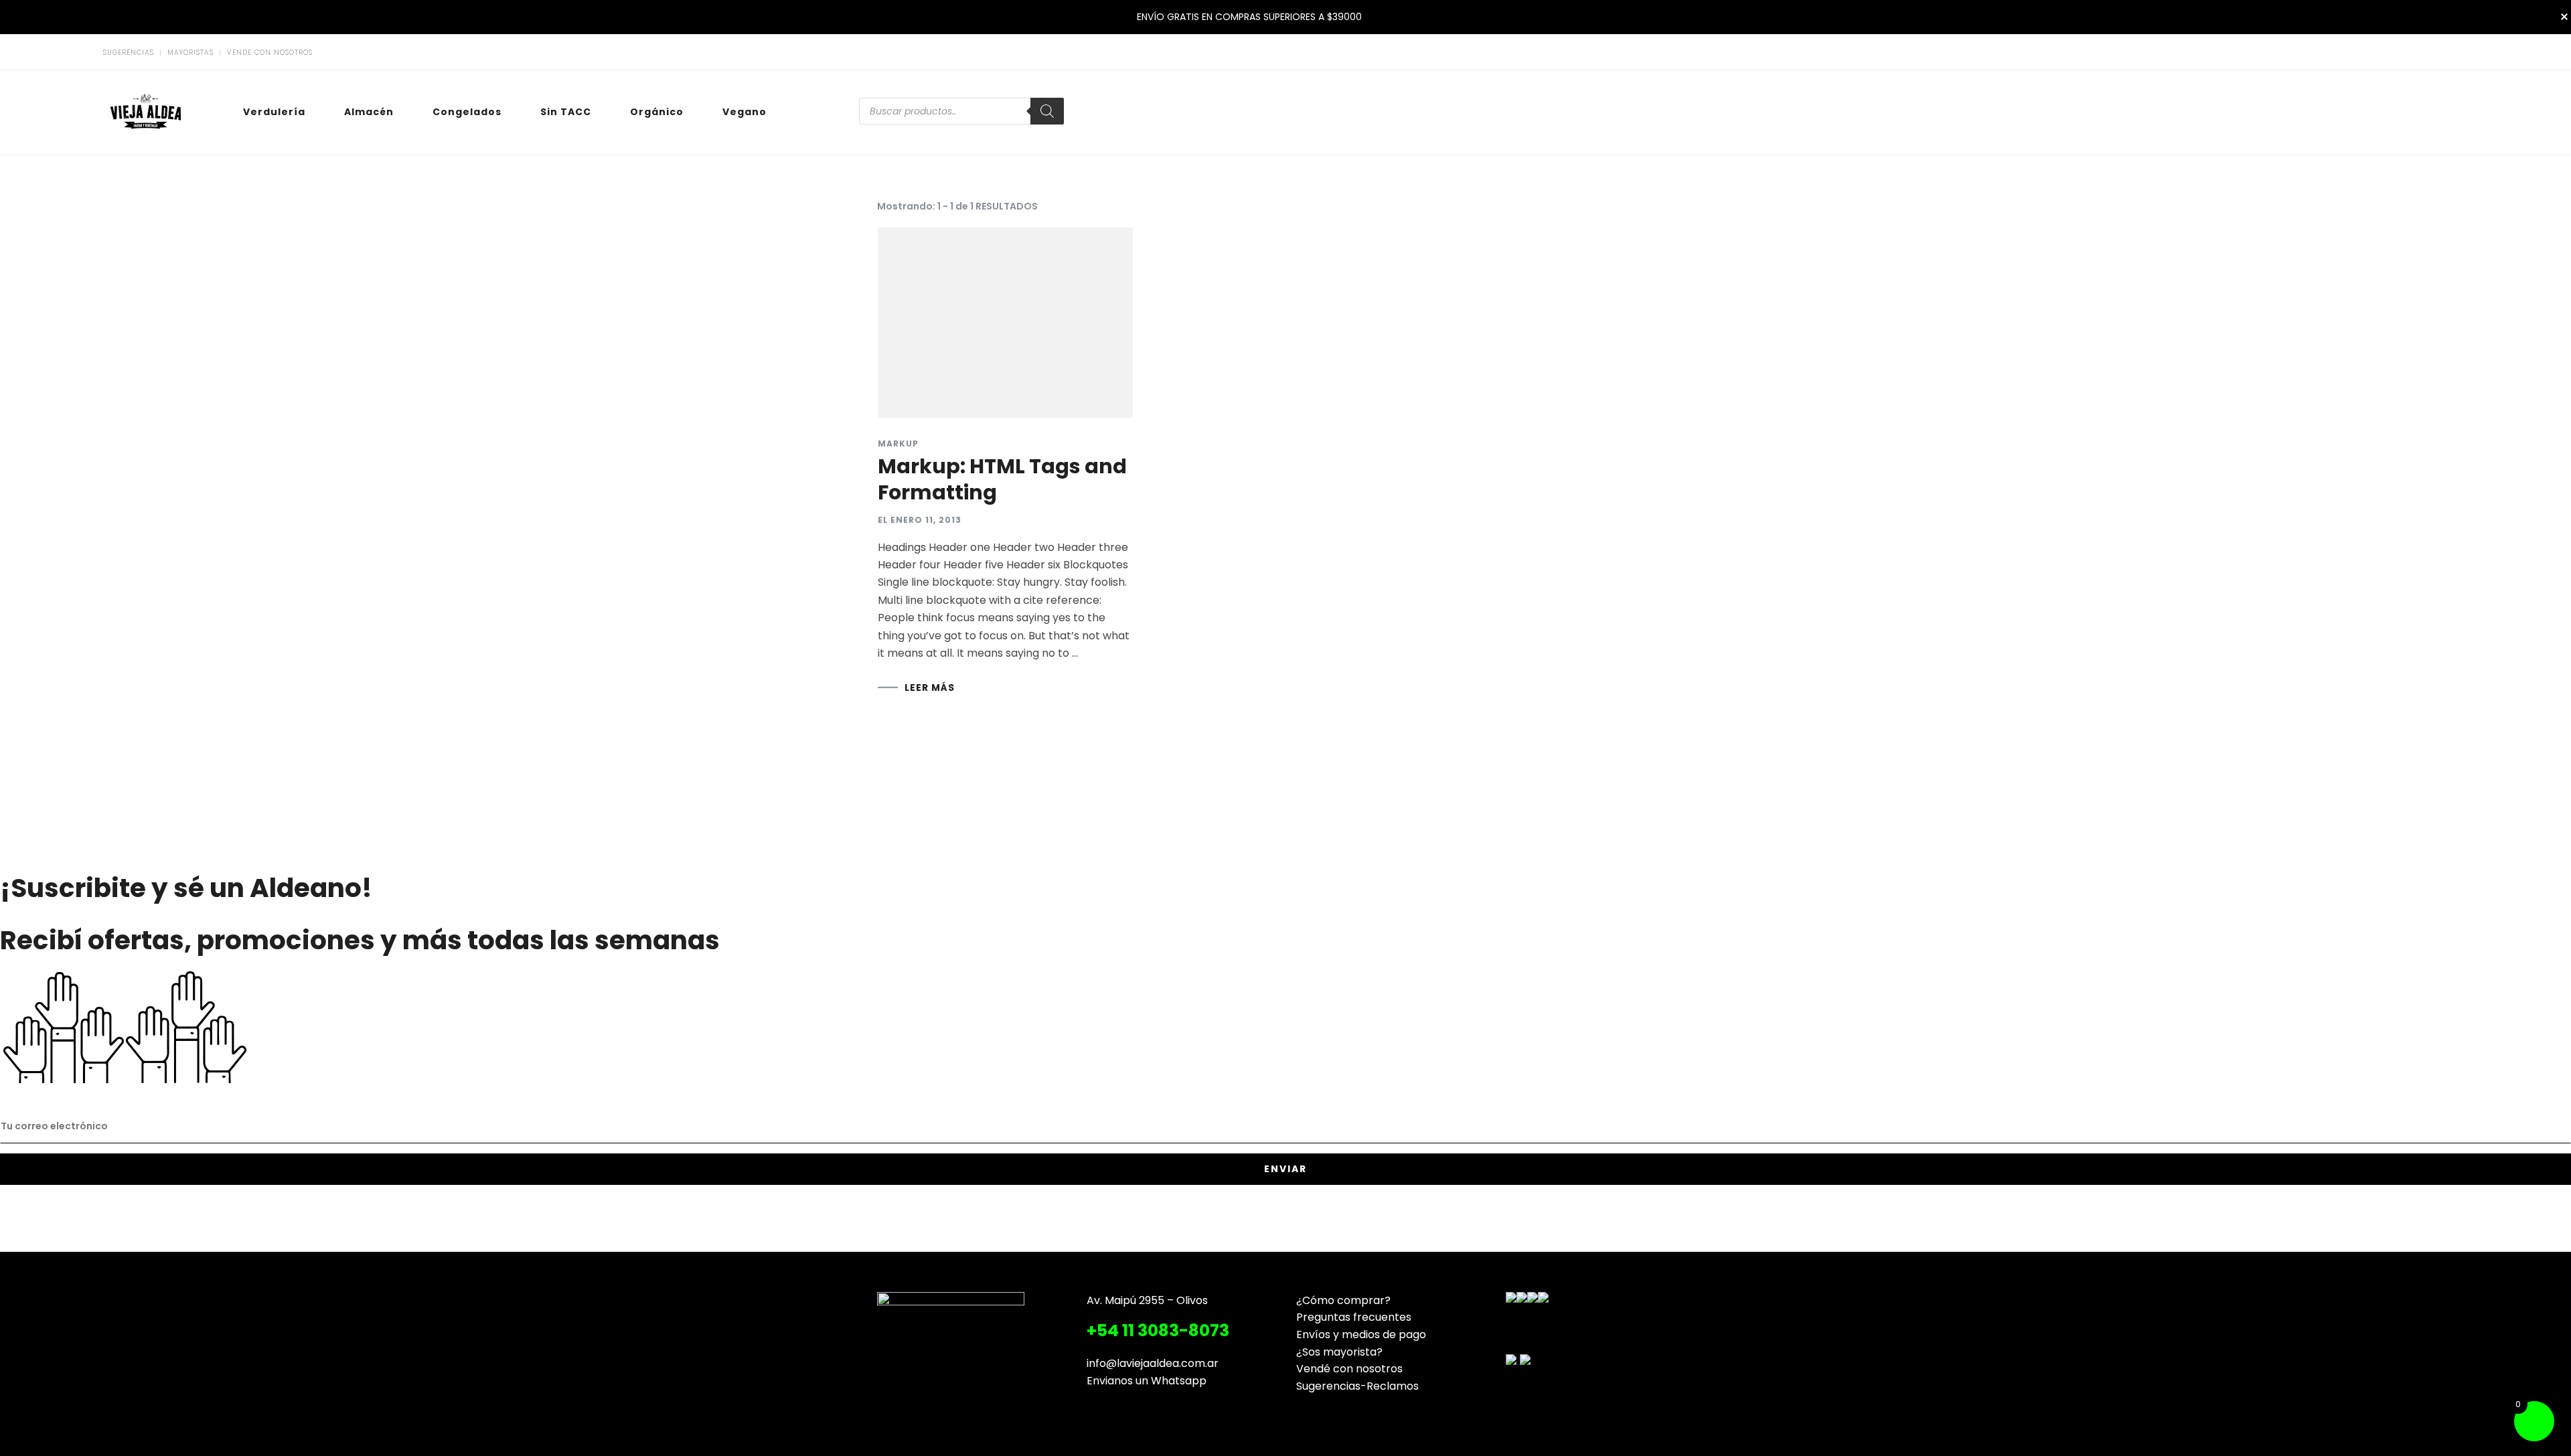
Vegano (745, 112)
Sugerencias (129, 53)
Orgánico (657, 112)
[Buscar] (1047, 111)
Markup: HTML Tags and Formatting (1002, 479)
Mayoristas (190, 53)
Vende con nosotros (270, 53)
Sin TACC (566, 112)
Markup (898, 444)
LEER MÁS (930, 687)
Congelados (467, 112)
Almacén (369, 112)
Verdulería (274, 112)
